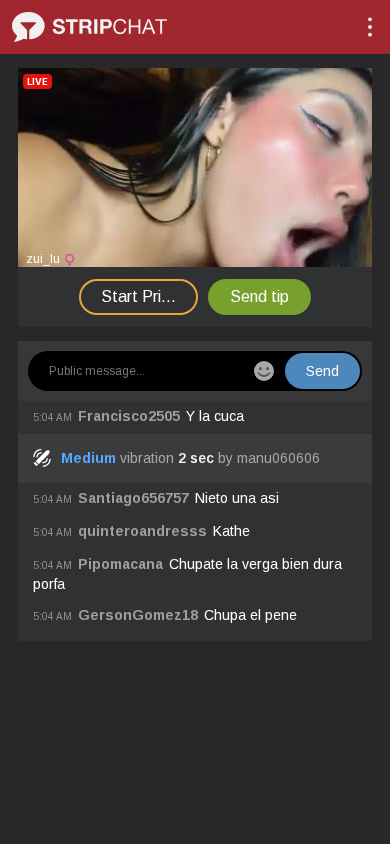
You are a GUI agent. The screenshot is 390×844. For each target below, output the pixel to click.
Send (322, 371)
